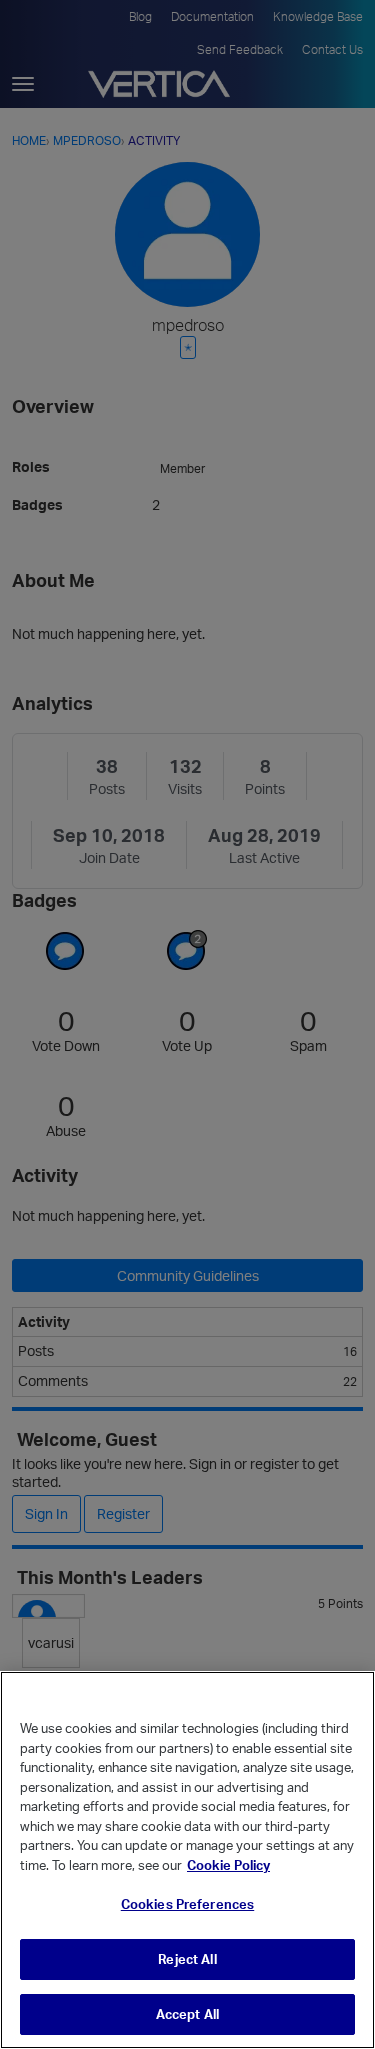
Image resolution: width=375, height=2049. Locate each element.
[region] (187, 1860)
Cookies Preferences (187, 1904)
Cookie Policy (228, 1865)
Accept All (187, 2014)
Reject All (187, 1959)
